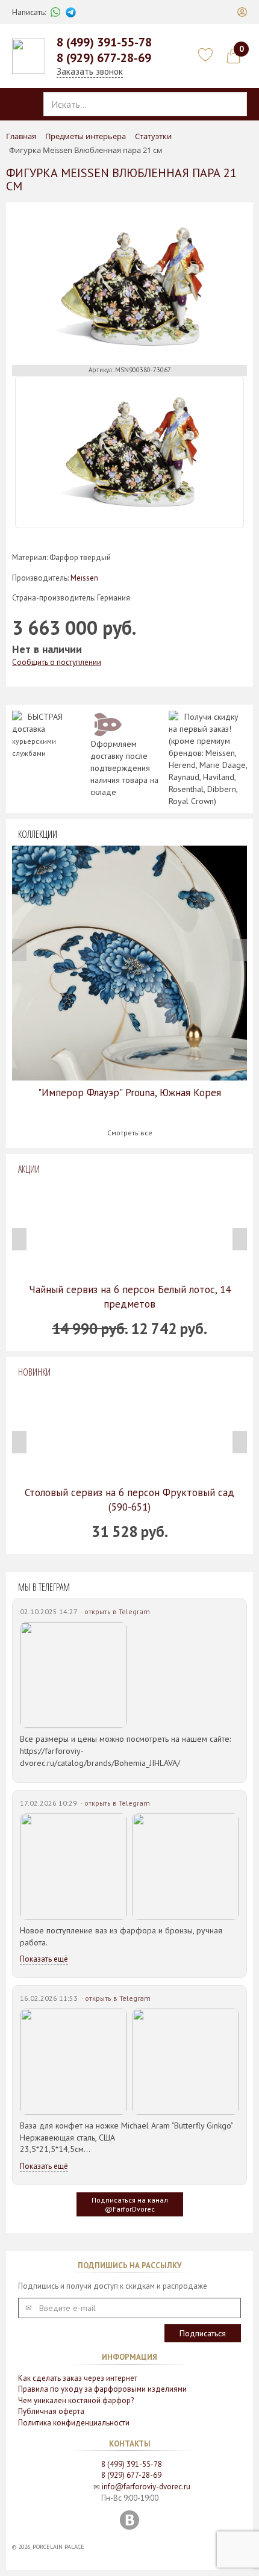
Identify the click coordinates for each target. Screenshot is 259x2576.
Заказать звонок (90, 71)
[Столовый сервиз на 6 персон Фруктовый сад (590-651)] (129, 1432)
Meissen (84, 578)
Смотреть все (130, 1133)
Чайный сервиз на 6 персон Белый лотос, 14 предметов (130, 1297)
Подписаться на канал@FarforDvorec (130, 2204)
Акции (29, 1169)
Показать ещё (44, 1959)
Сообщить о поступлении (57, 662)
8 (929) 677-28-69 (104, 58)
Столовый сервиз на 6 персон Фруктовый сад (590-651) (129, 1500)
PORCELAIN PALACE (58, 2547)
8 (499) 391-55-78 (104, 42)
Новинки (34, 1372)
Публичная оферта (51, 2411)
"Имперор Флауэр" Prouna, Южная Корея (129, 1093)
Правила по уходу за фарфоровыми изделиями (102, 2389)
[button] (242, 12)
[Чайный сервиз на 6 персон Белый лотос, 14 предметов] (129, 1229)
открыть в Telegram (117, 1611)
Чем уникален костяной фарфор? (76, 2400)
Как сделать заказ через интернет (78, 2378)
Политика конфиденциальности (74, 2423)
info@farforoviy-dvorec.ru (146, 2487)
